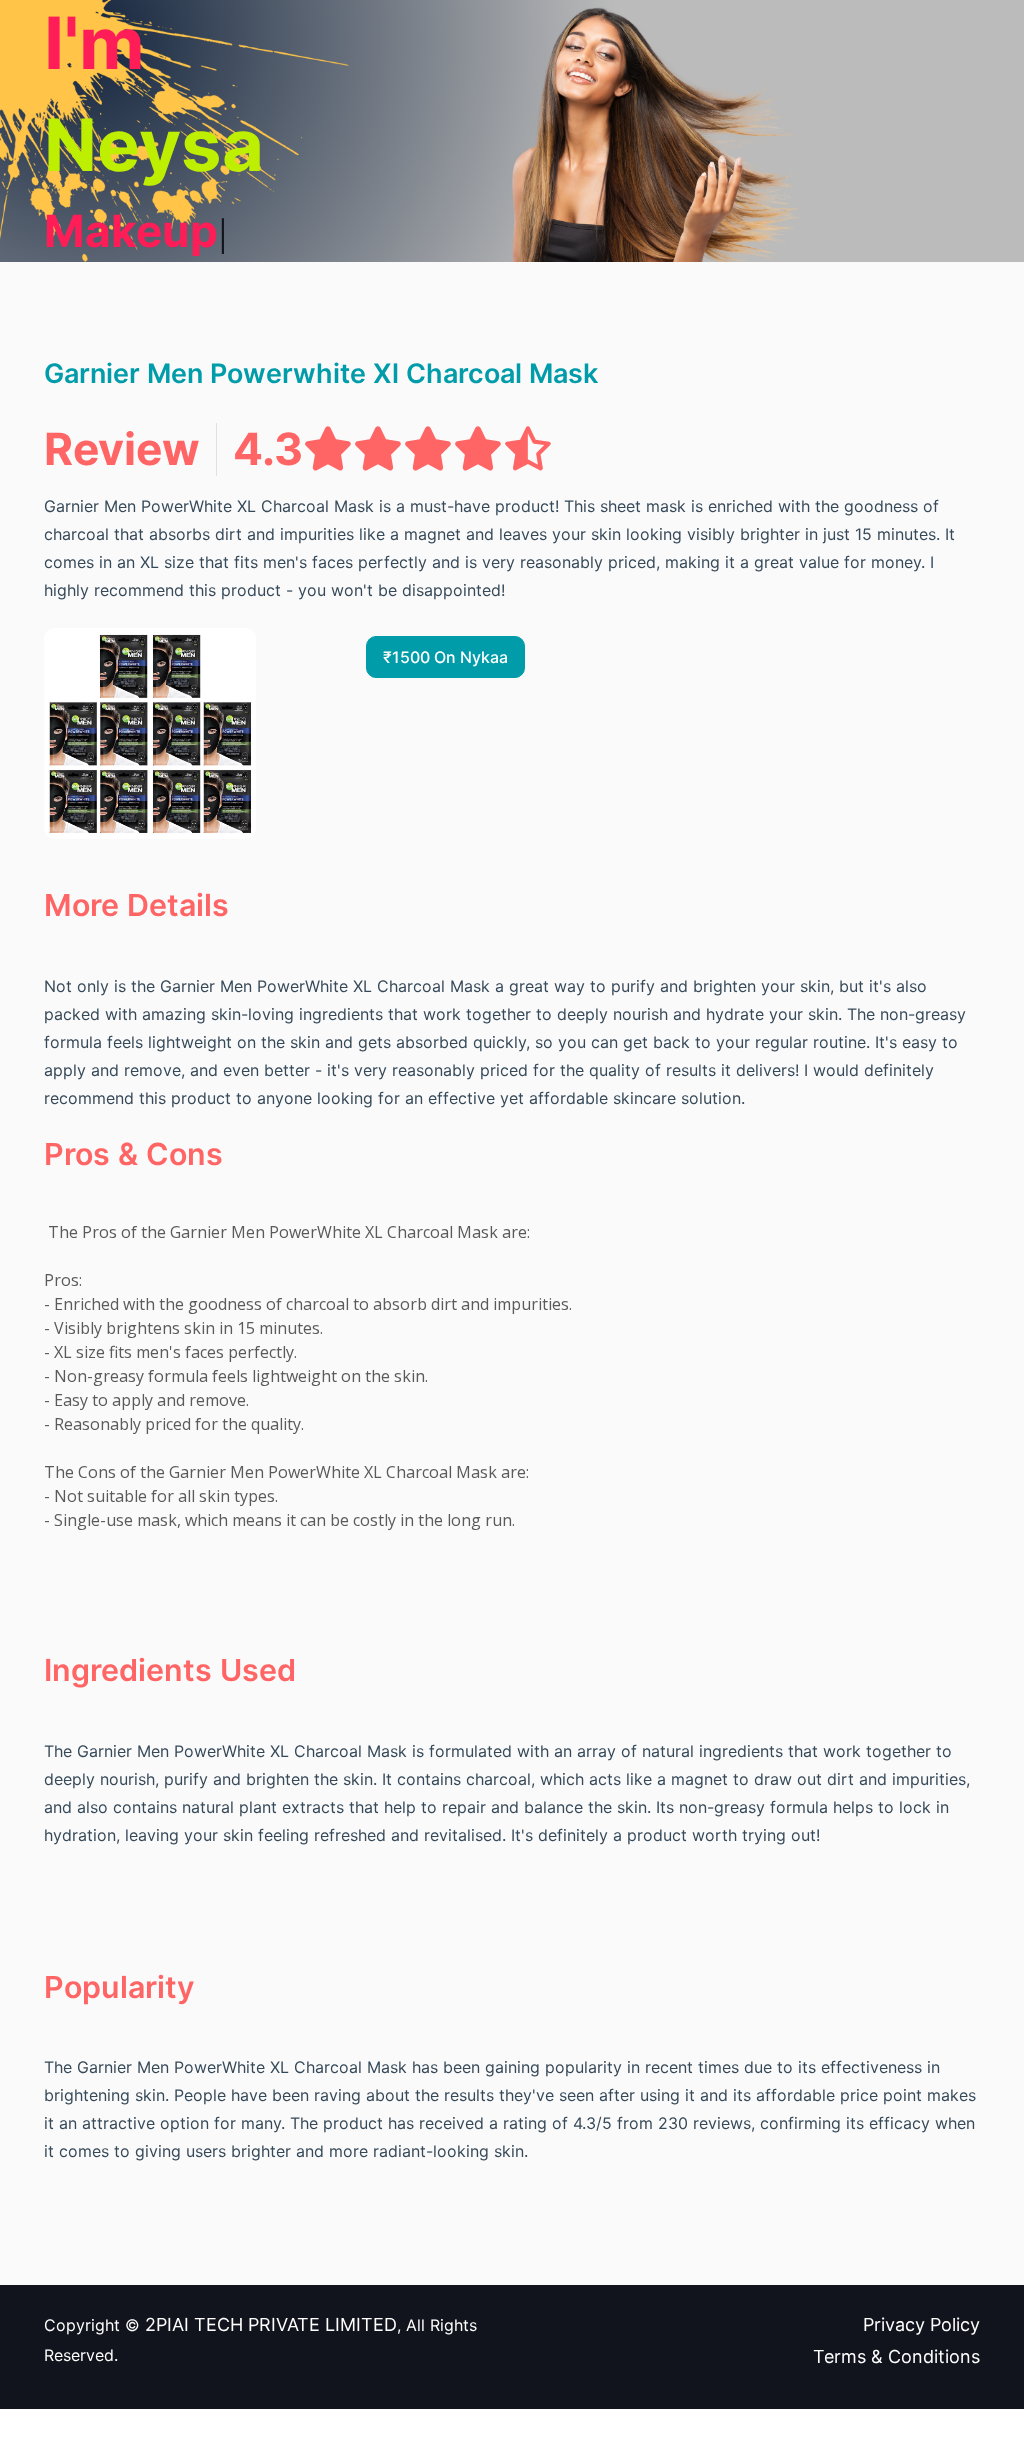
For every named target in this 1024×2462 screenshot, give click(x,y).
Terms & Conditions (896, 2356)
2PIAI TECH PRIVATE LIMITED (271, 2324)
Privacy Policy (921, 2324)
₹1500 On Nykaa (445, 657)
